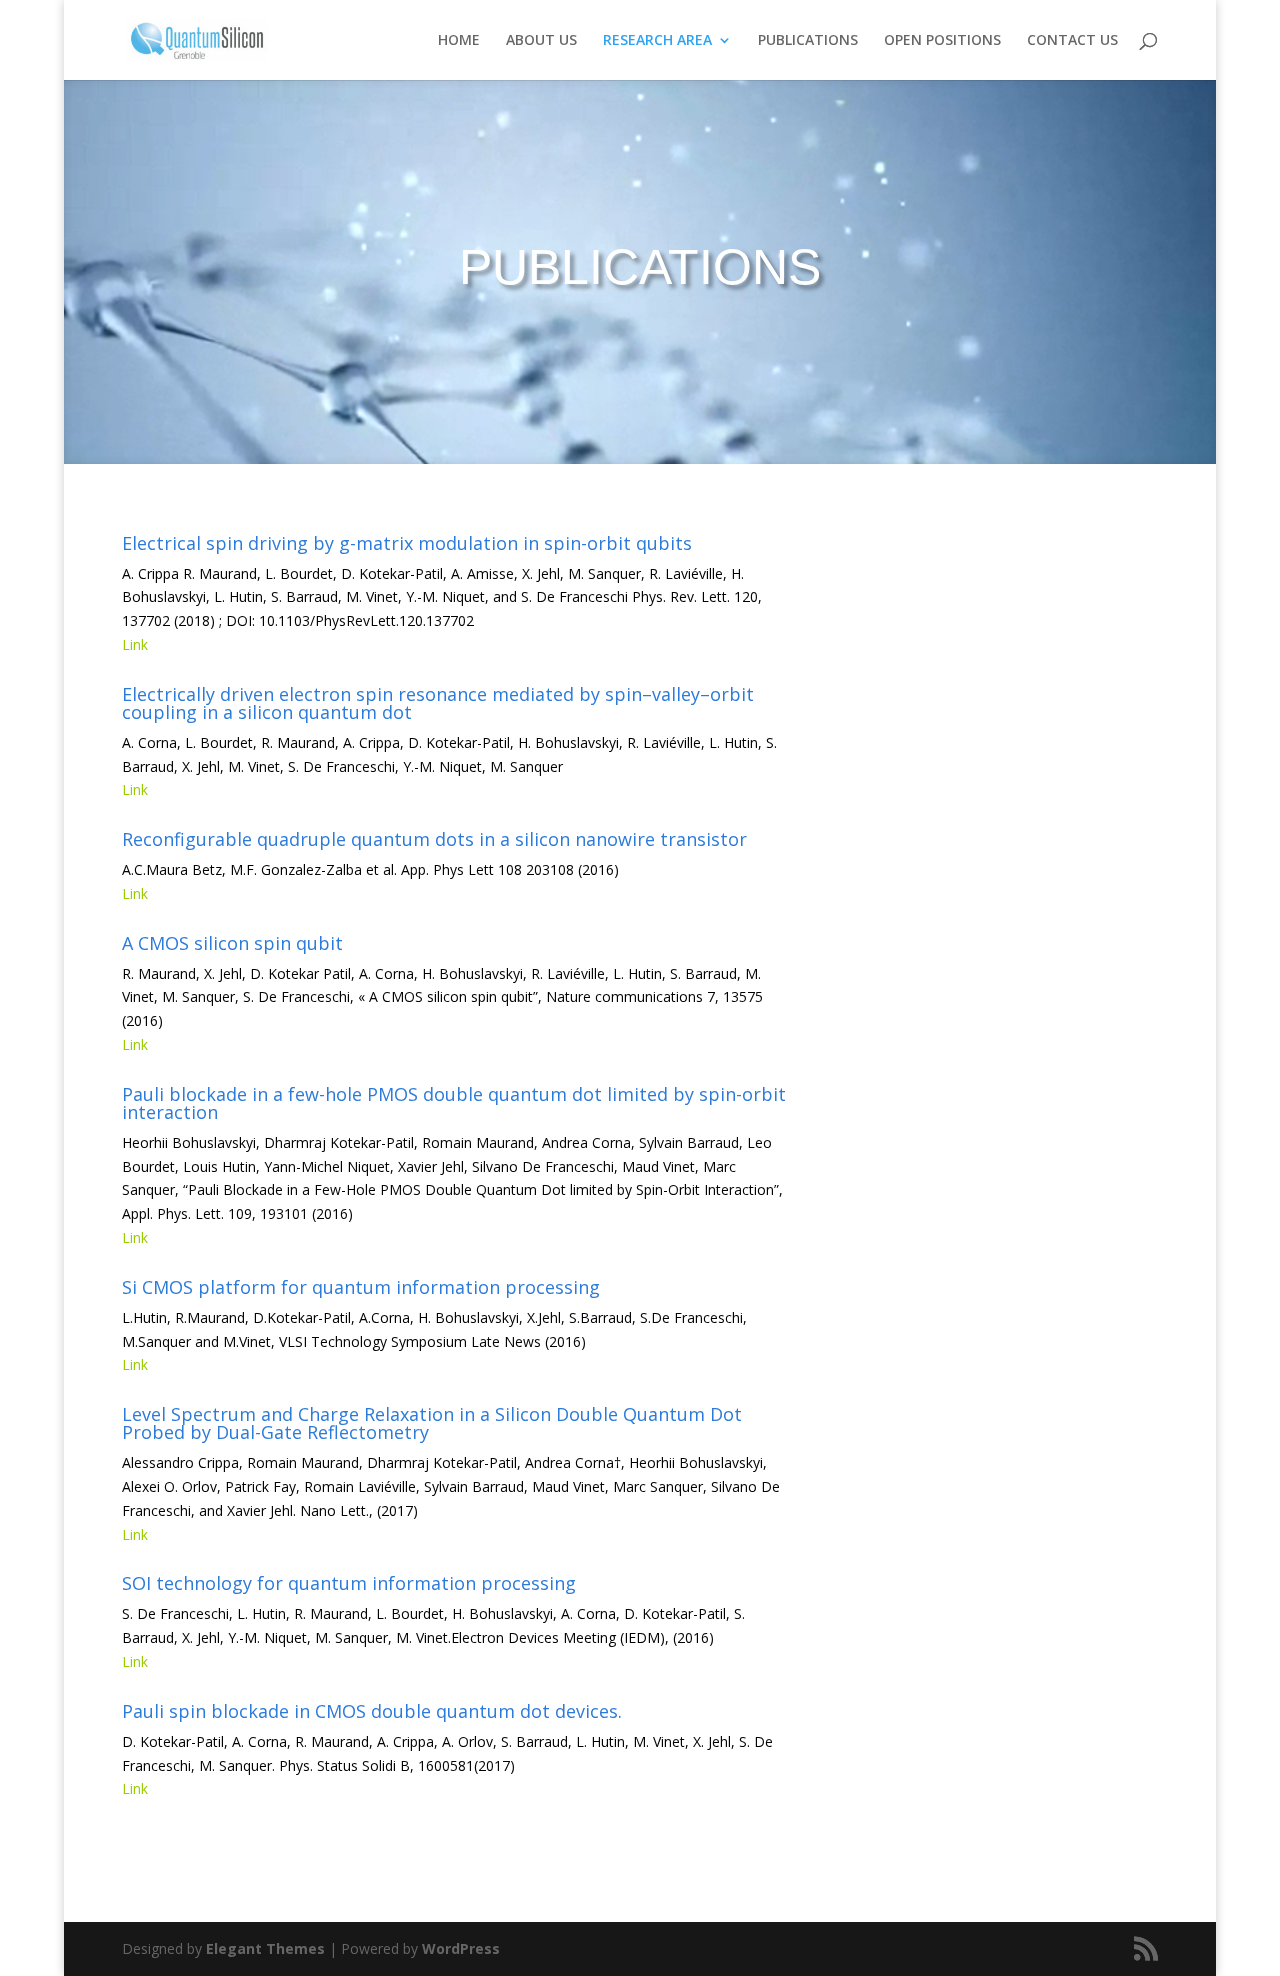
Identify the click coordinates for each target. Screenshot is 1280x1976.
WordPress (461, 1948)
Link (135, 644)
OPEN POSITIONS (942, 41)
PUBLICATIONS (808, 41)
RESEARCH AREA (657, 41)
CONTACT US (1072, 41)
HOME (459, 41)
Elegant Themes (265, 1948)
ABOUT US (541, 41)
